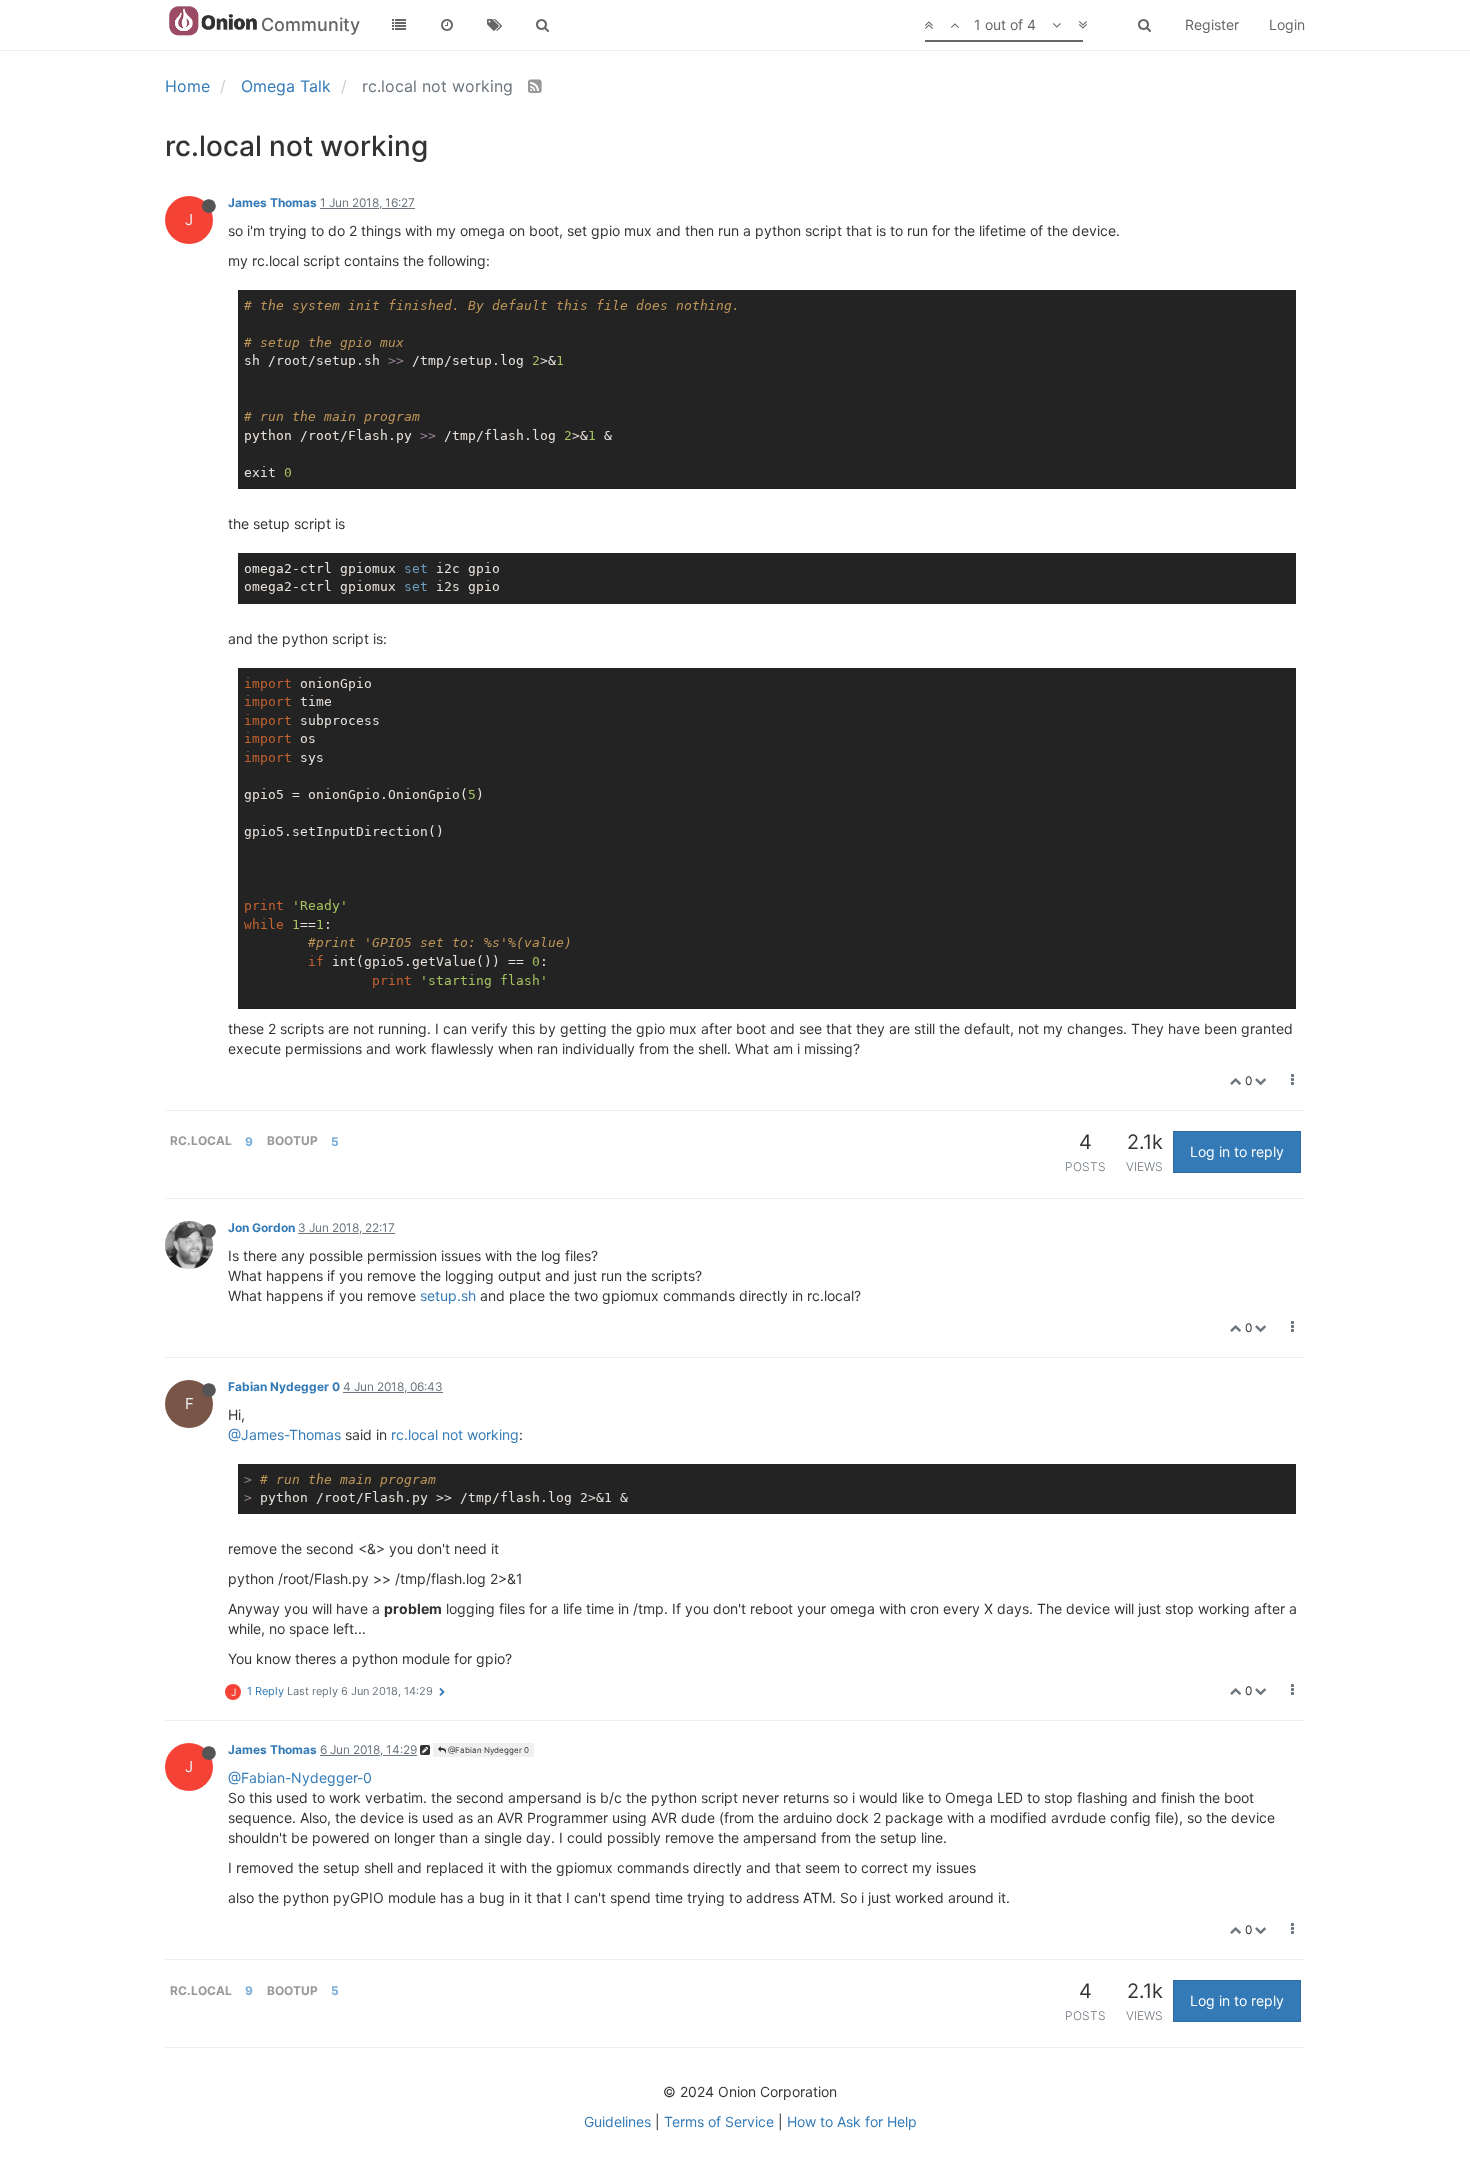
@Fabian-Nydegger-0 (300, 1777)
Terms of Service (719, 2121)
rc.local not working (455, 1434)
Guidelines (617, 2121)
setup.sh (448, 1295)
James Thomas (272, 202)
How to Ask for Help (852, 2121)
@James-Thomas (284, 1434)
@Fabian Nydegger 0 (487, 1750)
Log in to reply (1237, 1151)
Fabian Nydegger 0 (284, 1386)
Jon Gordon (261, 1227)
